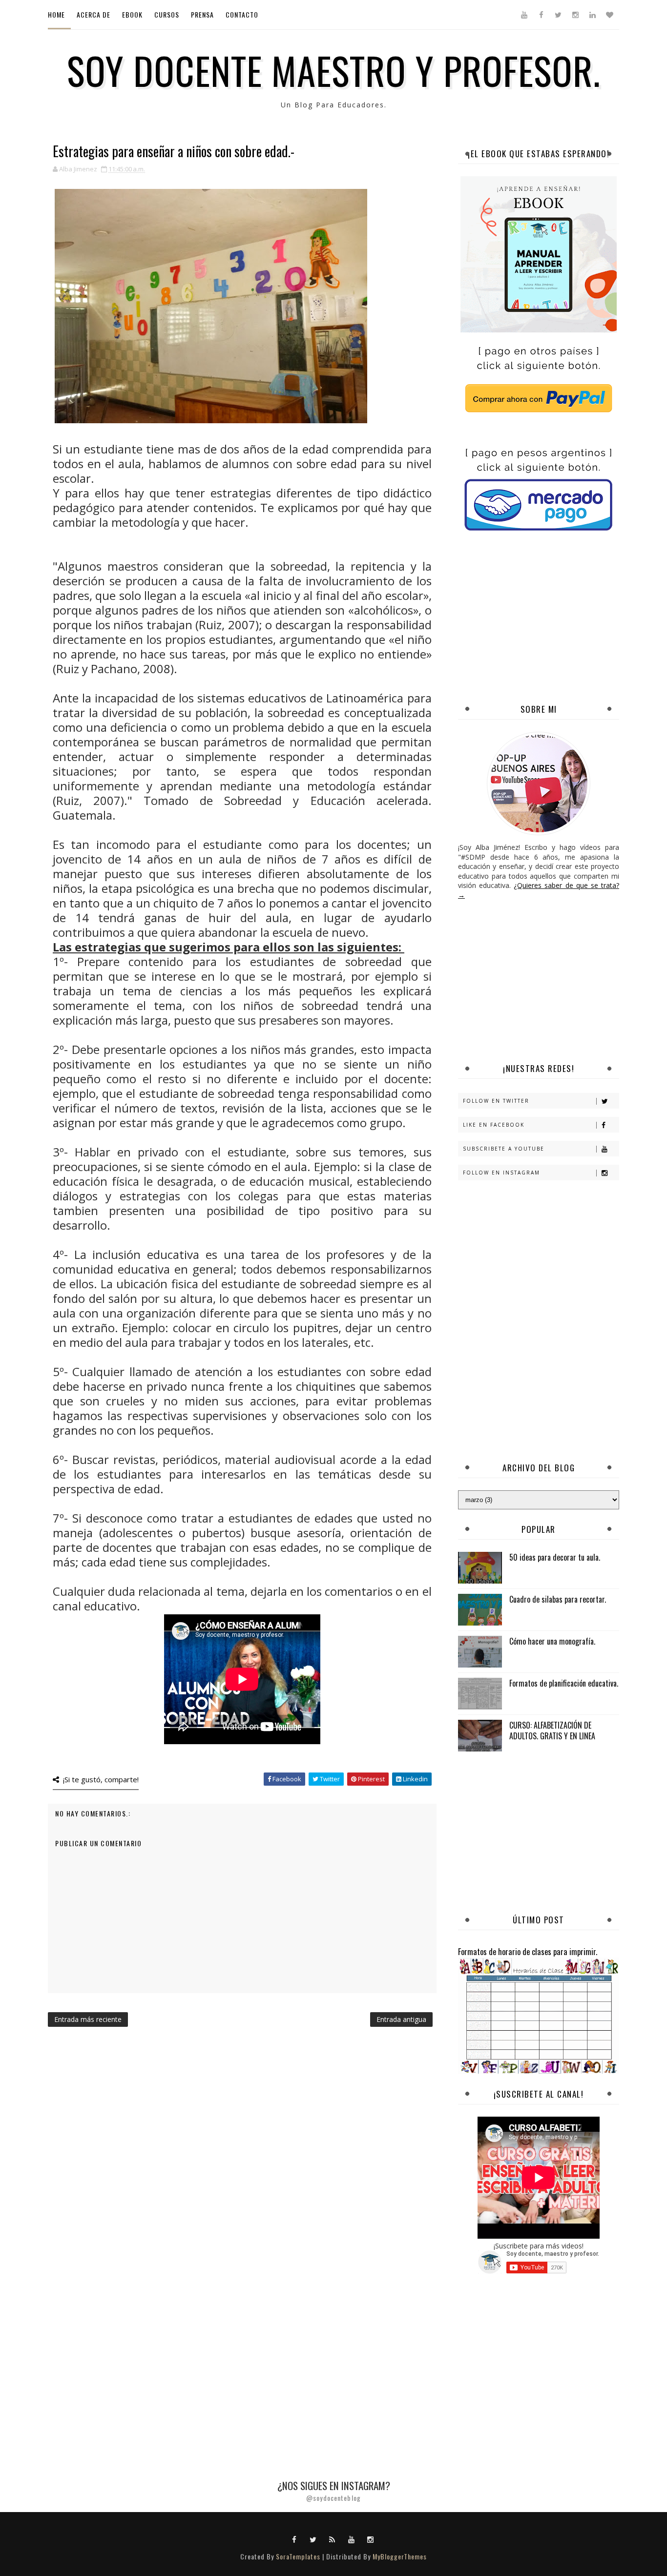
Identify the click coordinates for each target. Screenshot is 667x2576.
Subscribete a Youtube (504, 1149)
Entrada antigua (401, 2019)
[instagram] (575, 15)
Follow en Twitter (496, 1101)
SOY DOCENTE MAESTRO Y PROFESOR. (334, 70)
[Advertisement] (563, 618)
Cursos (167, 14)
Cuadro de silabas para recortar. (558, 1599)
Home (56, 14)
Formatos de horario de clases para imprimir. (528, 1951)
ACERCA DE (94, 14)
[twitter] (558, 15)
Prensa (202, 14)
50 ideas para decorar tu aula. (555, 1557)
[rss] (333, 2539)
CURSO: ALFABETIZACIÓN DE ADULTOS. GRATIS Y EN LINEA (552, 1731)
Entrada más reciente (88, 2019)
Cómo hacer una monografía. (552, 1641)
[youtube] (524, 15)
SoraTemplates (298, 2556)
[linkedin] (592, 15)
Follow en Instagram (501, 1173)
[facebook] (541, 15)
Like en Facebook (494, 1125)
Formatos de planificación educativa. (564, 1683)
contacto (242, 14)
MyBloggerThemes (400, 2556)
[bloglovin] (609, 15)
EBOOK (132, 14)
